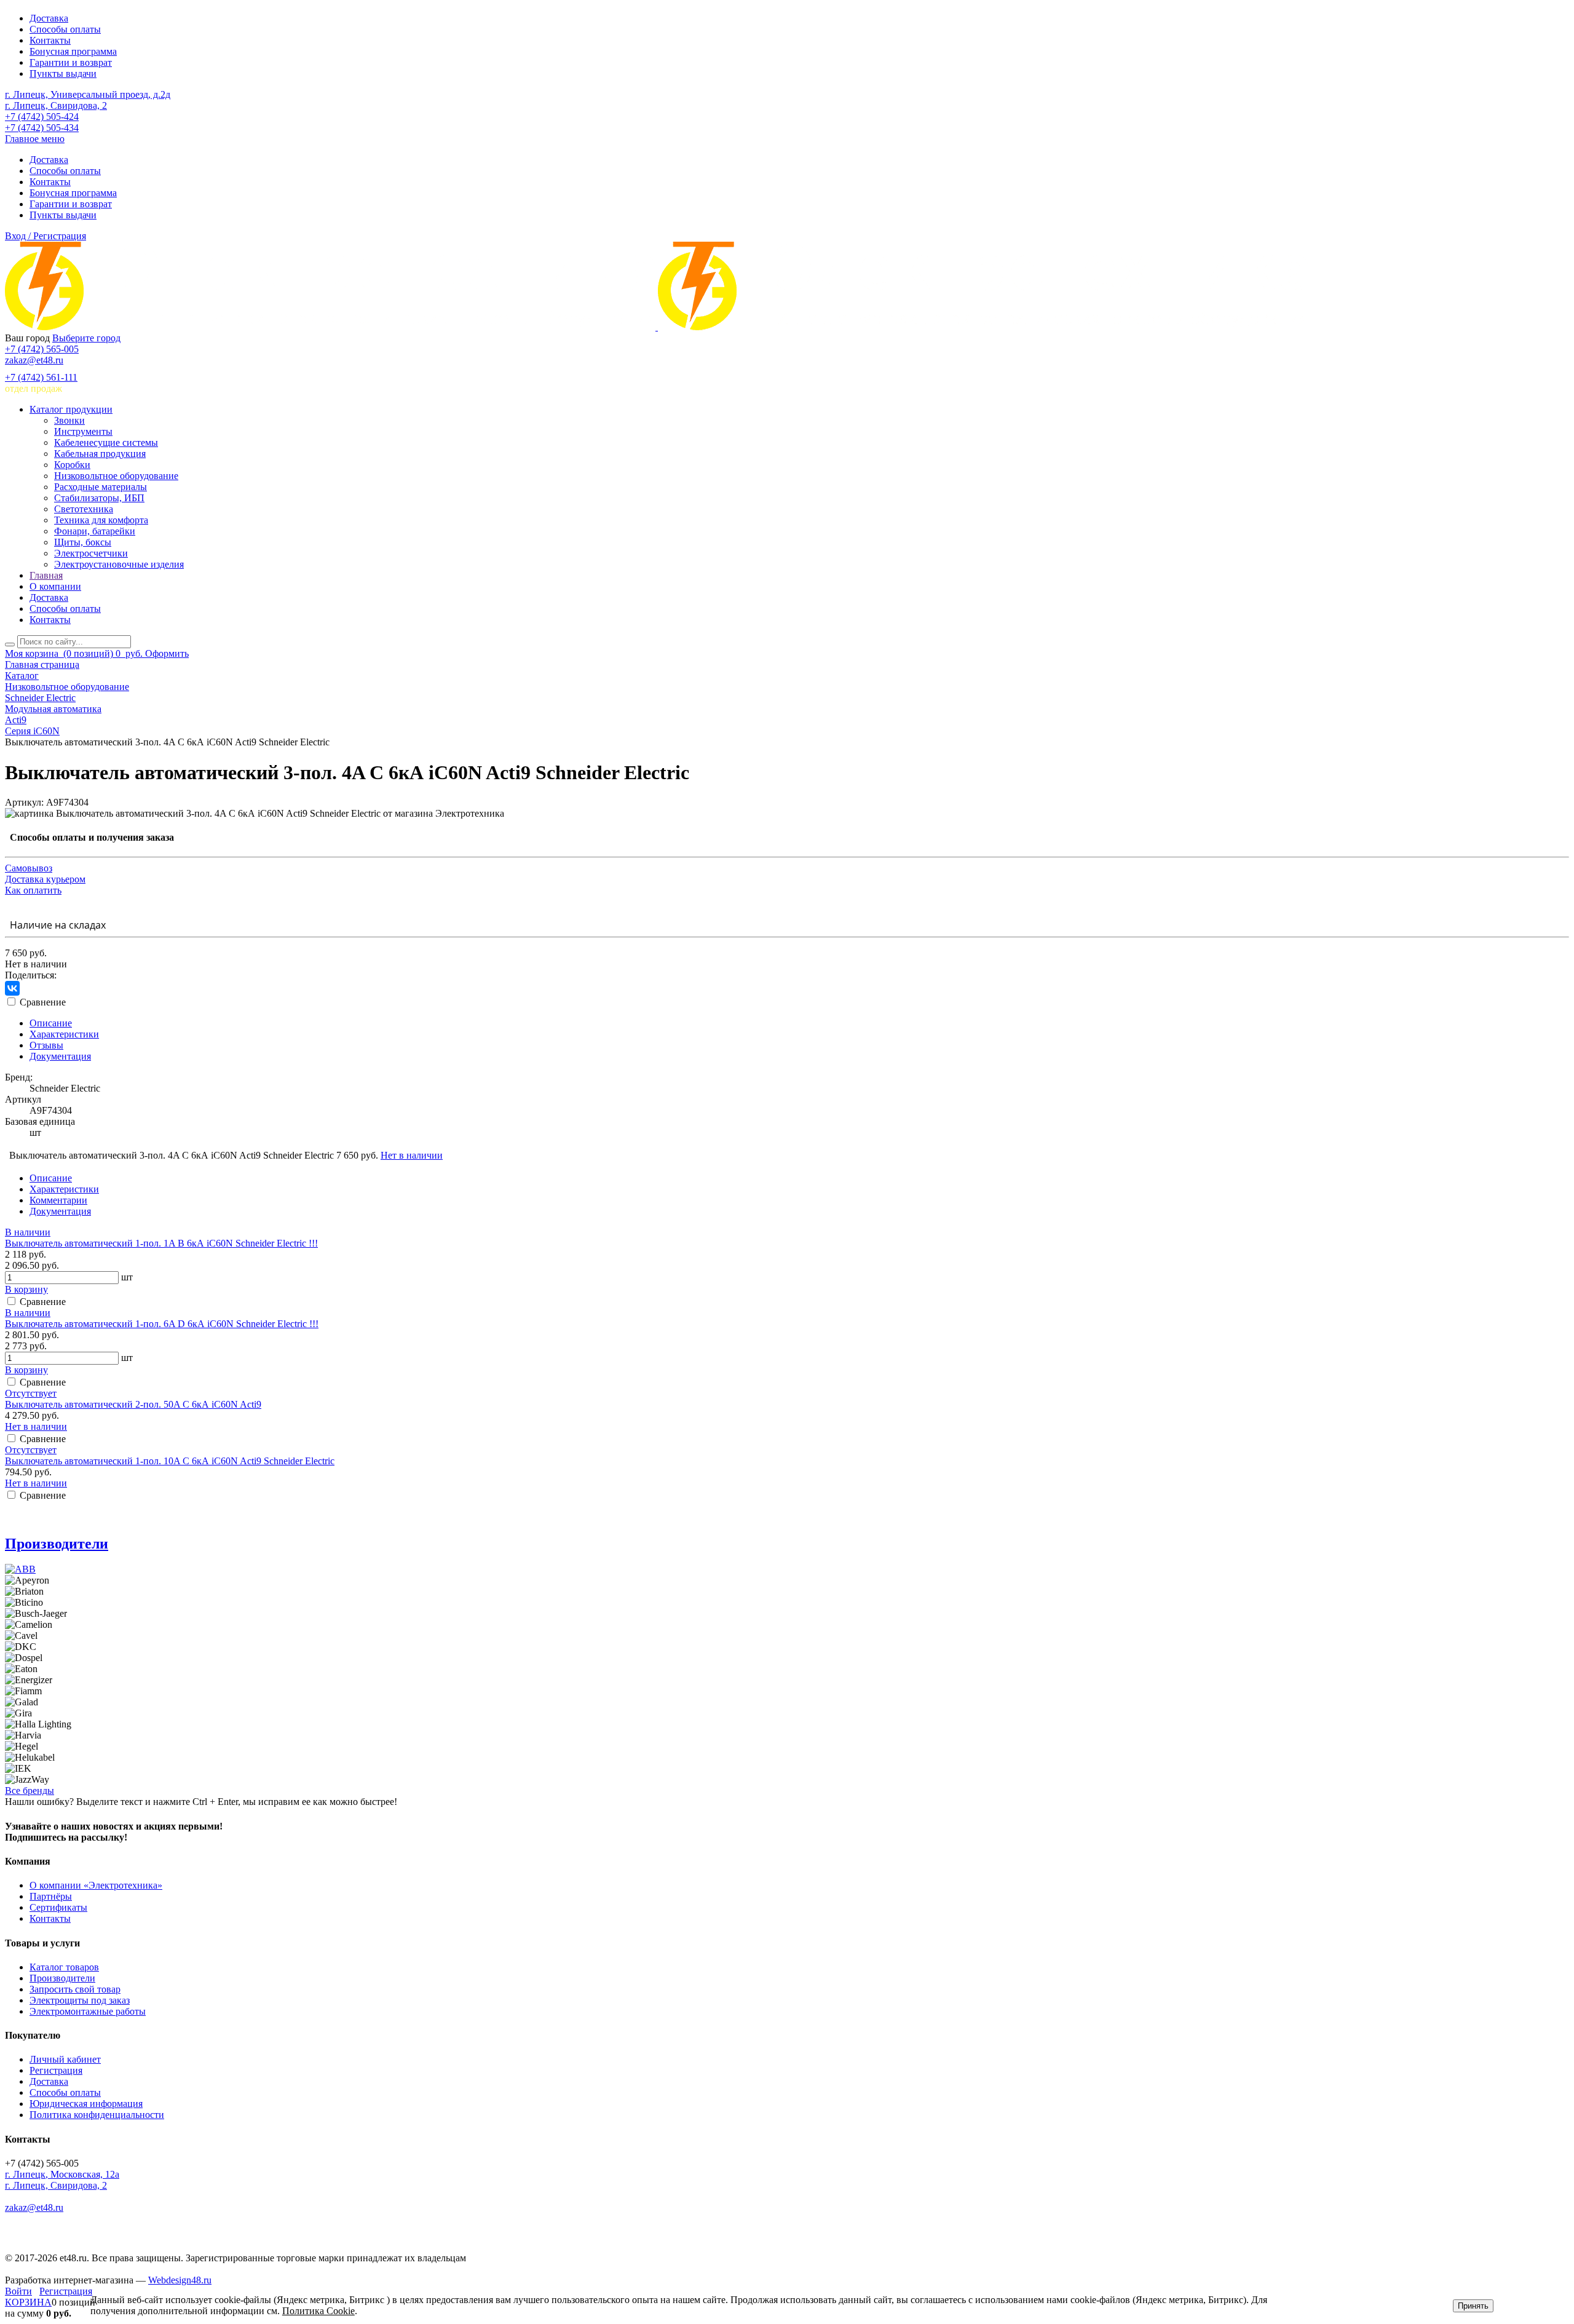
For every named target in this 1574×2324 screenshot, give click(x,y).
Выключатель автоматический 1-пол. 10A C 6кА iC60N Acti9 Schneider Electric (170, 1461)
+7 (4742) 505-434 (42, 128)
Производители (57, 1544)
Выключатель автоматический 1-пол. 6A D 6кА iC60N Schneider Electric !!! (162, 1324)
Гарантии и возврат (71, 62)
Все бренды (30, 1791)
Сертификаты (58, 1907)
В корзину (26, 1289)
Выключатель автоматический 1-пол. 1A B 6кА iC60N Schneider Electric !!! (161, 1243)
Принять (1473, 2306)
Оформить (167, 653)
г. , (62, 2174)
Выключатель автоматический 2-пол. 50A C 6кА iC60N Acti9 (133, 1404)
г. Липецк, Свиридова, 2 (56, 105)
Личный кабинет (65, 2059)
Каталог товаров (64, 1967)
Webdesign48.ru (180, 2280)
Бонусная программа (73, 51)
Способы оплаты (65, 29)
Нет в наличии (412, 1155)
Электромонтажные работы (88, 2011)
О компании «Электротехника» (96, 1885)
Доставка (49, 18)
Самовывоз (29, 868)
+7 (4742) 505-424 (42, 117)
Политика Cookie (318, 2311)
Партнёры (51, 1896)
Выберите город (86, 338)
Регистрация (56, 2070)
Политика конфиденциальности (97, 2115)
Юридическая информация (86, 2104)
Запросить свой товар (75, 1989)
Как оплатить (33, 890)
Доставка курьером (45, 879)
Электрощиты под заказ (80, 2000)
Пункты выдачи (63, 73)
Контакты (50, 40)
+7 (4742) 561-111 (41, 377)
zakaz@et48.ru (34, 360)
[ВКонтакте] (12, 988)
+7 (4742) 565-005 (42, 349)
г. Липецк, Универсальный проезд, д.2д (88, 94)
